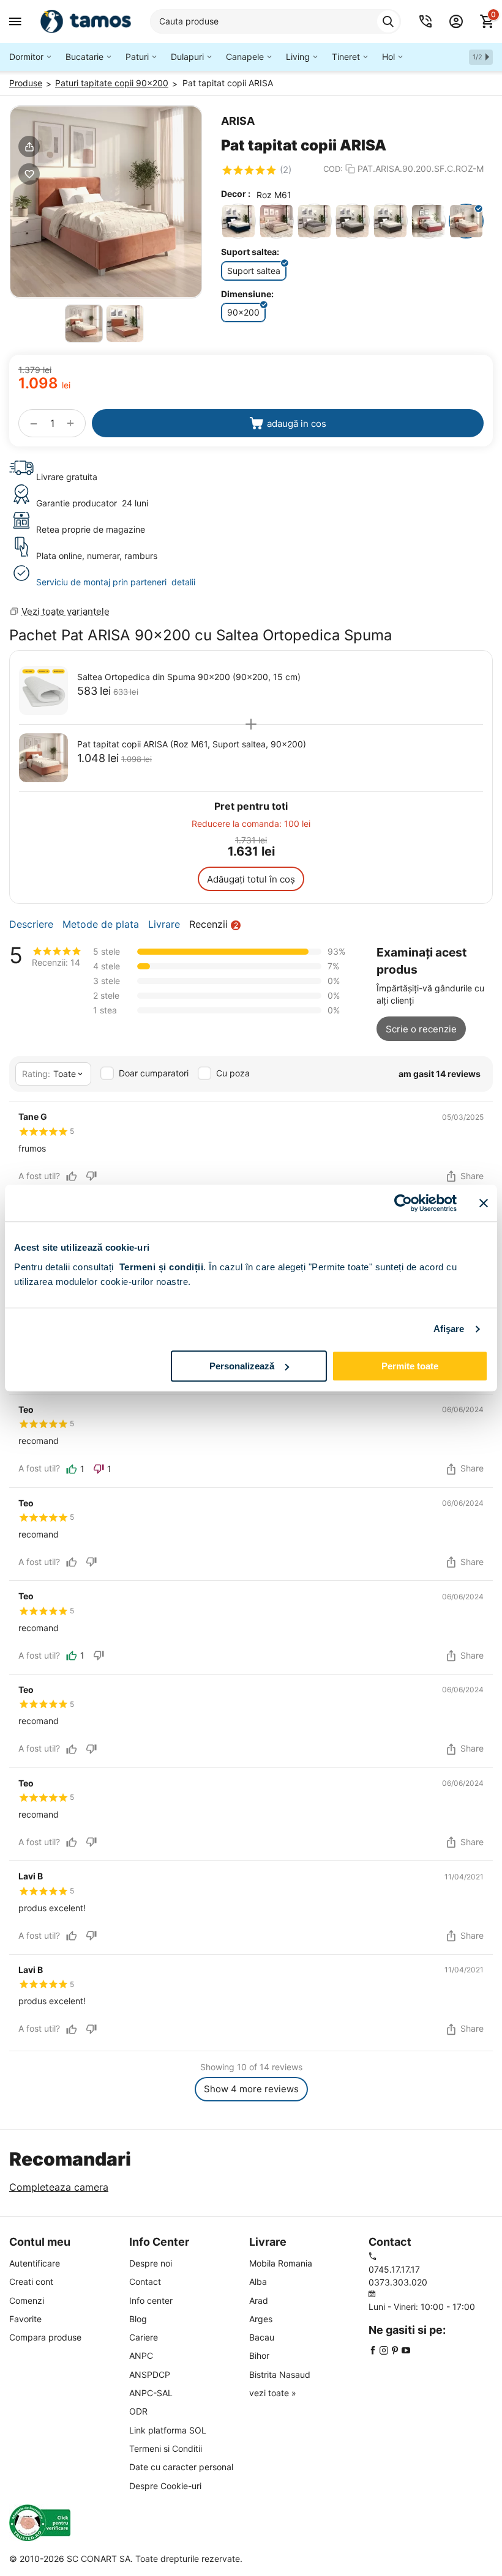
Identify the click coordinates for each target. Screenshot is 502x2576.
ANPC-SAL (151, 2393)
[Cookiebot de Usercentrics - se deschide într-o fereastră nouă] (403, 1203)
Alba (258, 2282)
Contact (145, 2282)
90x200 (243, 312)
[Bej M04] (276, 221)
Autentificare (35, 2263)
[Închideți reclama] (484, 1203)
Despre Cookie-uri (165, 2486)
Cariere (144, 2337)
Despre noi (151, 2263)
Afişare (449, 1329)
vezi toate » (273, 2393)
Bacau (262, 2337)
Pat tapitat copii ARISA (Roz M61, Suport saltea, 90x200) (192, 744)
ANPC (141, 2356)
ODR (138, 2411)
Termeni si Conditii (166, 2448)
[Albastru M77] (238, 221)
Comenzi (27, 2300)
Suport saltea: (250, 252)
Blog (138, 2319)
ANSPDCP (150, 2374)
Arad (259, 2300)
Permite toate (410, 1366)
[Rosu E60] (428, 221)
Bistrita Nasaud (280, 2374)
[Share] (29, 146)
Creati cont (31, 2282)
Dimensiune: (247, 294)
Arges (261, 2319)
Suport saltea (254, 271)
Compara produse (45, 2337)
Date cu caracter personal (181, 2467)
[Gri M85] (390, 221)
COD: (333, 169)
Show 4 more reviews (251, 2089)
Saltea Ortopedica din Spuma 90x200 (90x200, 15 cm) (189, 677)
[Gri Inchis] (352, 221)
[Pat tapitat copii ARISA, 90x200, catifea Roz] (106, 202)
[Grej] (314, 221)
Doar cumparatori (154, 1073)
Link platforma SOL (168, 2430)
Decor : (236, 194)
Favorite (25, 2319)
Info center (151, 2300)
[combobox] (275, 21)
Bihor (259, 2356)
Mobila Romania (281, 2263)
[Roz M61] (466, 221)
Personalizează (242, 1366)
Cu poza (233, 1073)
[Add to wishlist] (29, 174)
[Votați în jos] (91, 1176)
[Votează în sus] (72, 1176)
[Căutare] (388, 21)
